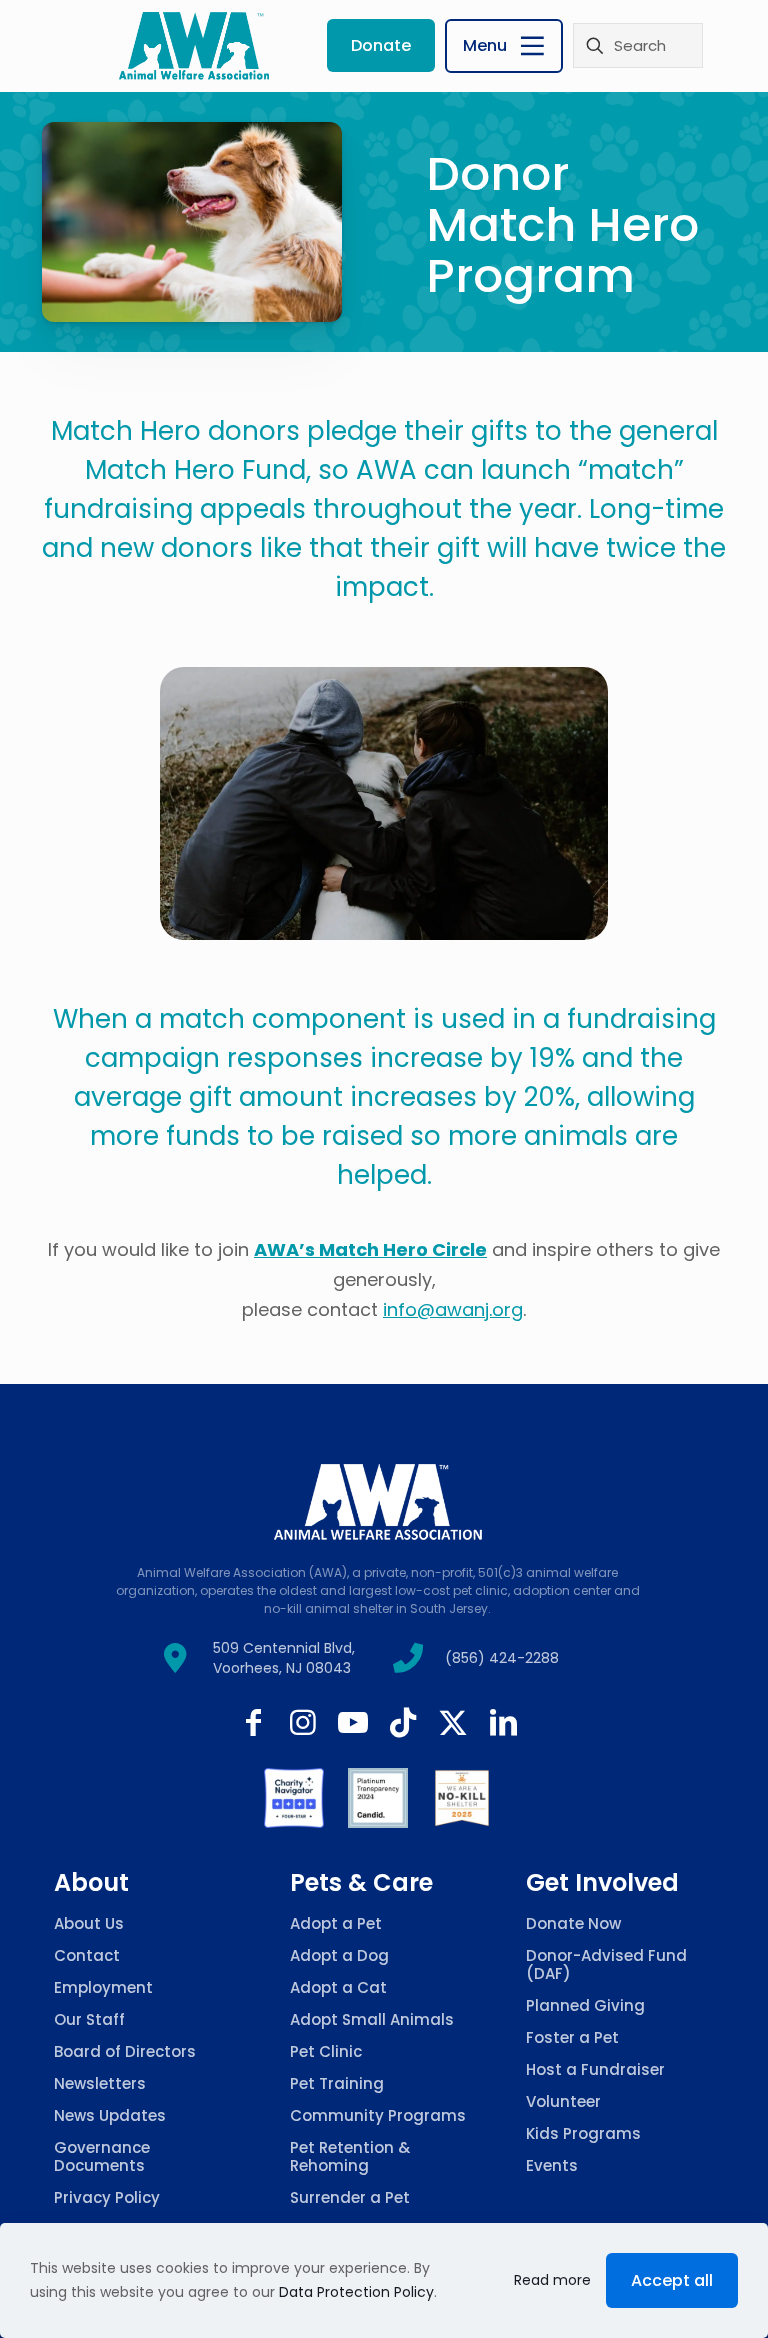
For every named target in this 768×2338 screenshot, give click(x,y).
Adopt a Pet (336, 1923)
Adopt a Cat (338, 1987)
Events (552, 2165)
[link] (294, 1798)
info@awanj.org (453, 1309)
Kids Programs (583, 2133)
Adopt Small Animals (372, 2019)
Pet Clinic (326, 2051)
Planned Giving (585, 2005)
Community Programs (378, 2115)
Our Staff (89, 2019)
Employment (103, 1987)
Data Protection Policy (356, 2292)
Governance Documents (102, 2156)
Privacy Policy (107, 2197)
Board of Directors (125, 2051)
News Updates (110, 2115)
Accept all (672, 2280)
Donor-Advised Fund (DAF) (606, 1964)
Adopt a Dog (339, 1955)
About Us (89, 1923)
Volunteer (563, 2101)
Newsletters (100, 2083)
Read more (552, 2280)
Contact (87, 1955)
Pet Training (337, 2083)
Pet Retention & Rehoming (350, 2156)
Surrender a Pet (350, 2197)
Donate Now (573, 1923)
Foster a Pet (572, 2037)
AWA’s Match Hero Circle (370, 1249)
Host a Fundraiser (595, 2069)
